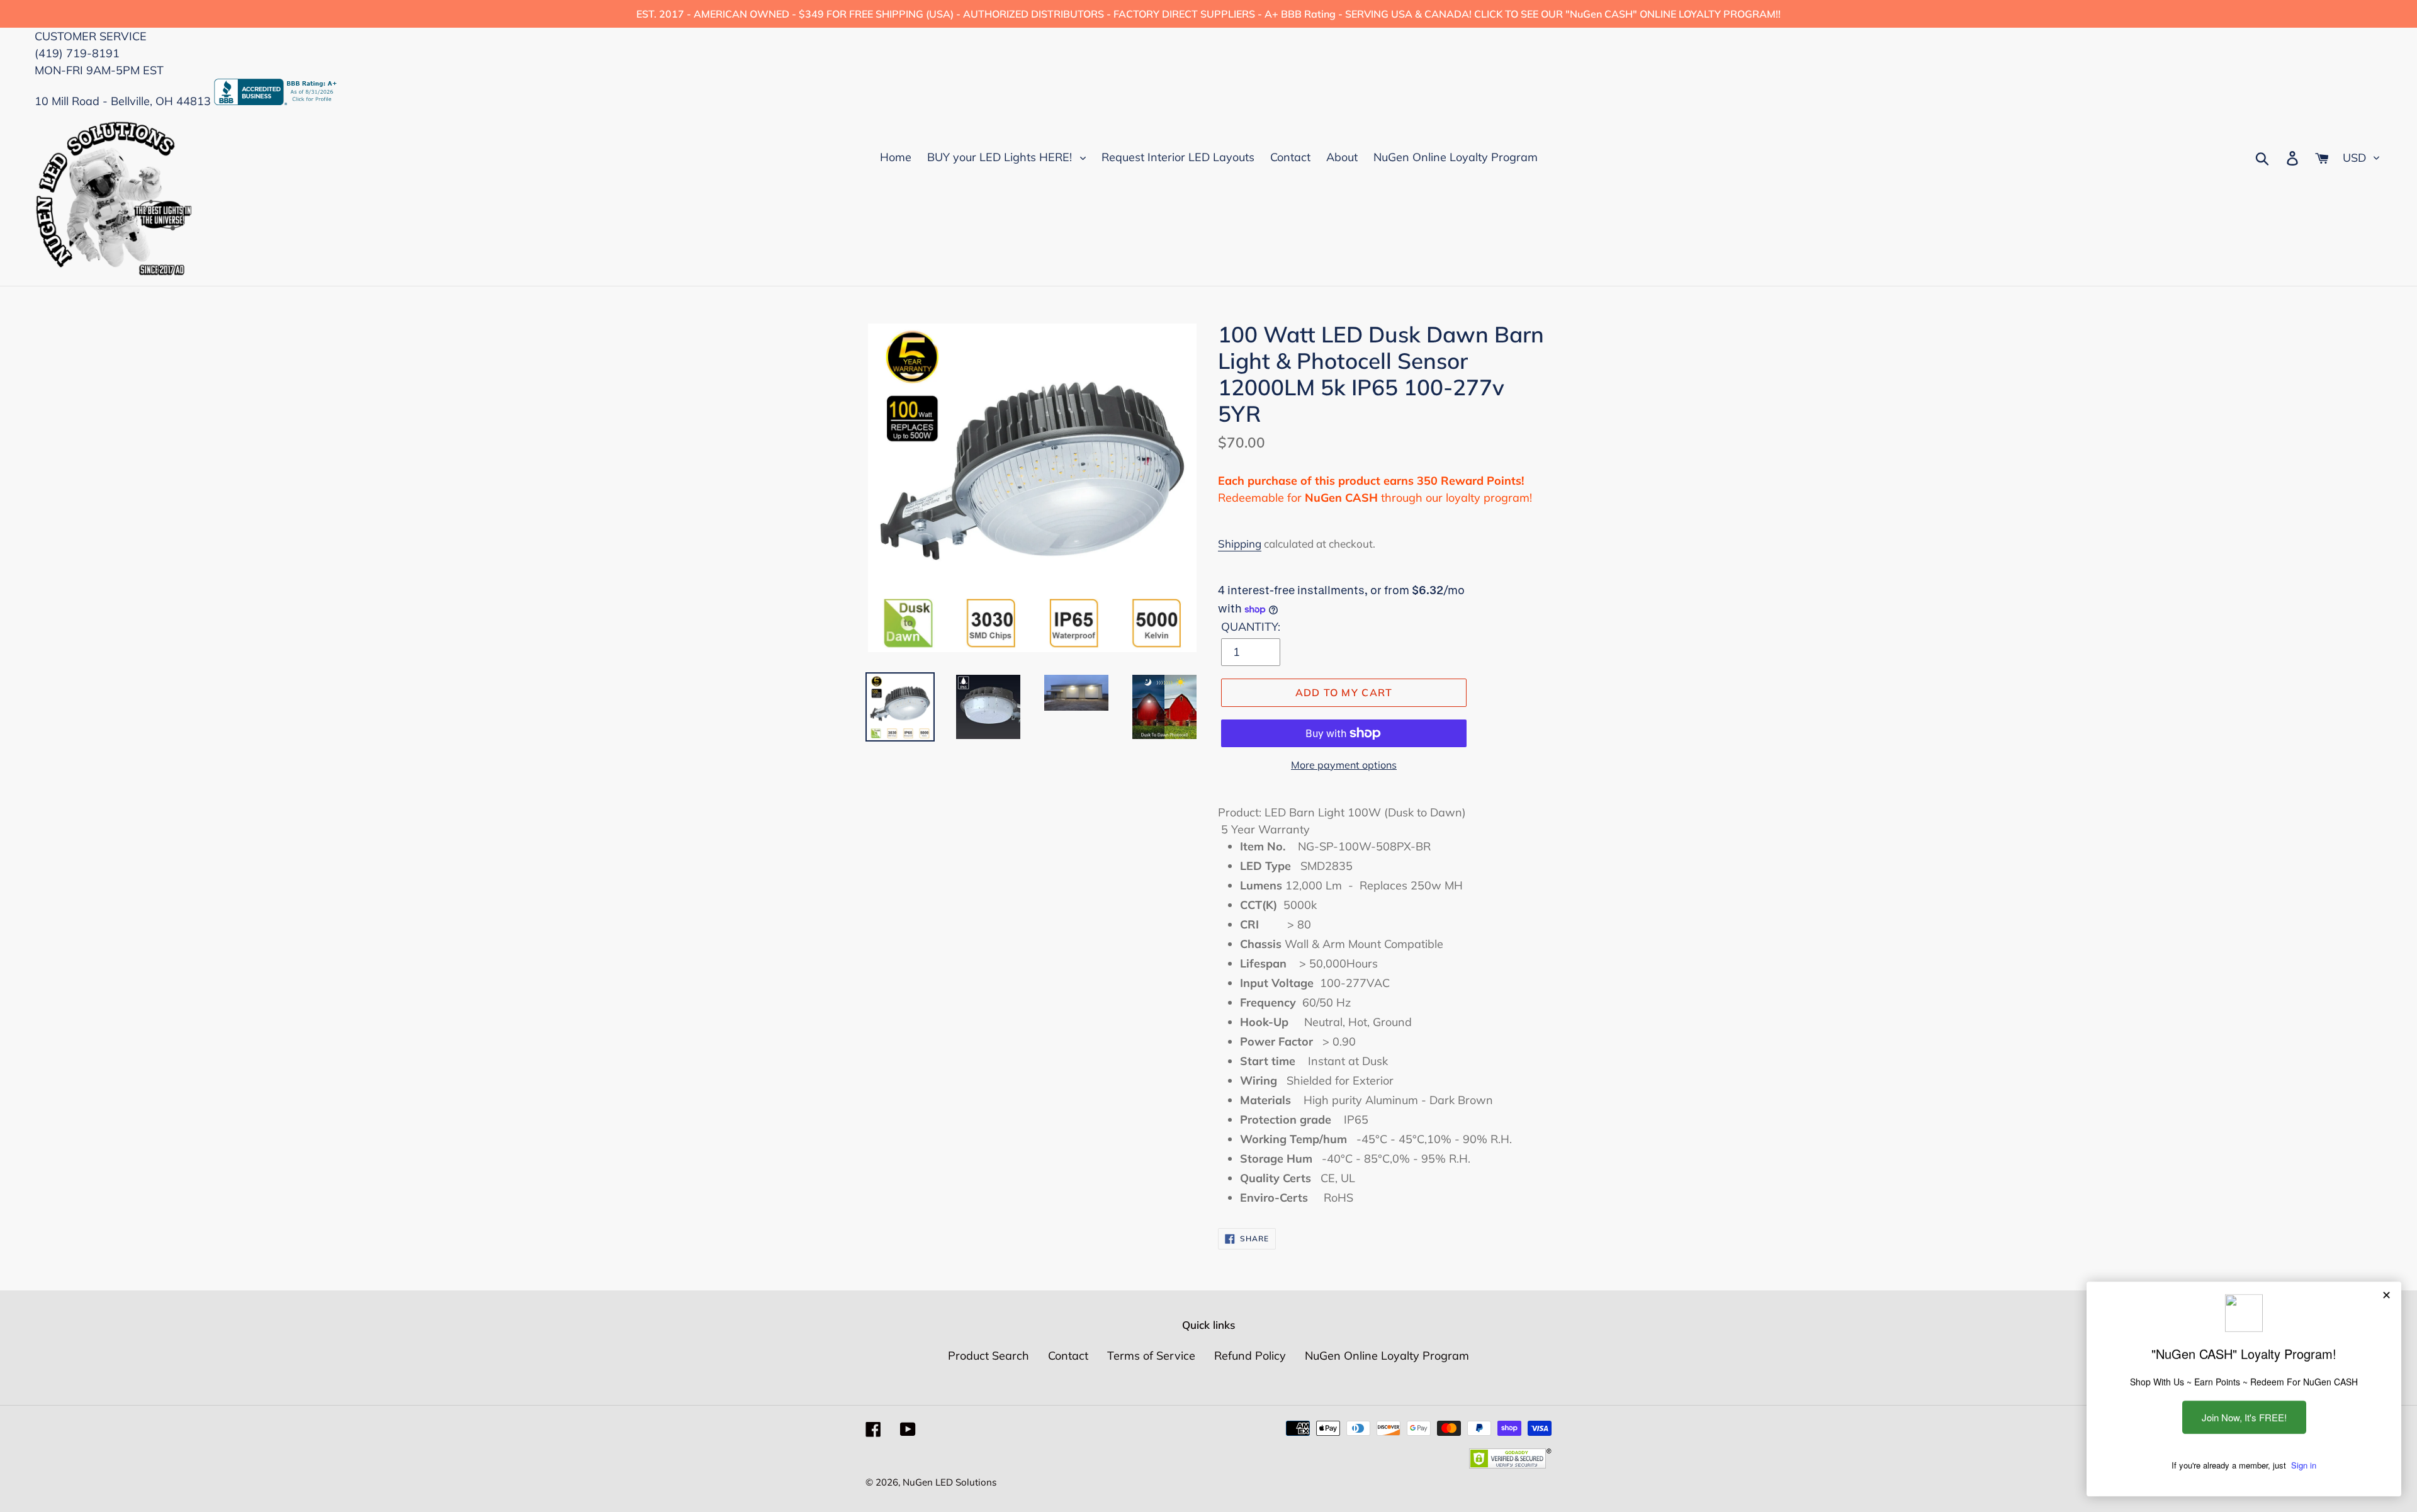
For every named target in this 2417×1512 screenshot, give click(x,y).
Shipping (1240, 544)
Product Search (989, 1356)
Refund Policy (1250, 1356)
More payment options (1344, 765)
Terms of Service (1151, 1356)
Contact (1068, 1356)
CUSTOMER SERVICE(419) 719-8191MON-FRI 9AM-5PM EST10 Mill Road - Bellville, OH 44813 (124, 69)
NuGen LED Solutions (949, 1482)
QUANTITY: (1251, 627)
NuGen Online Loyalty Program (1387, 1356)
